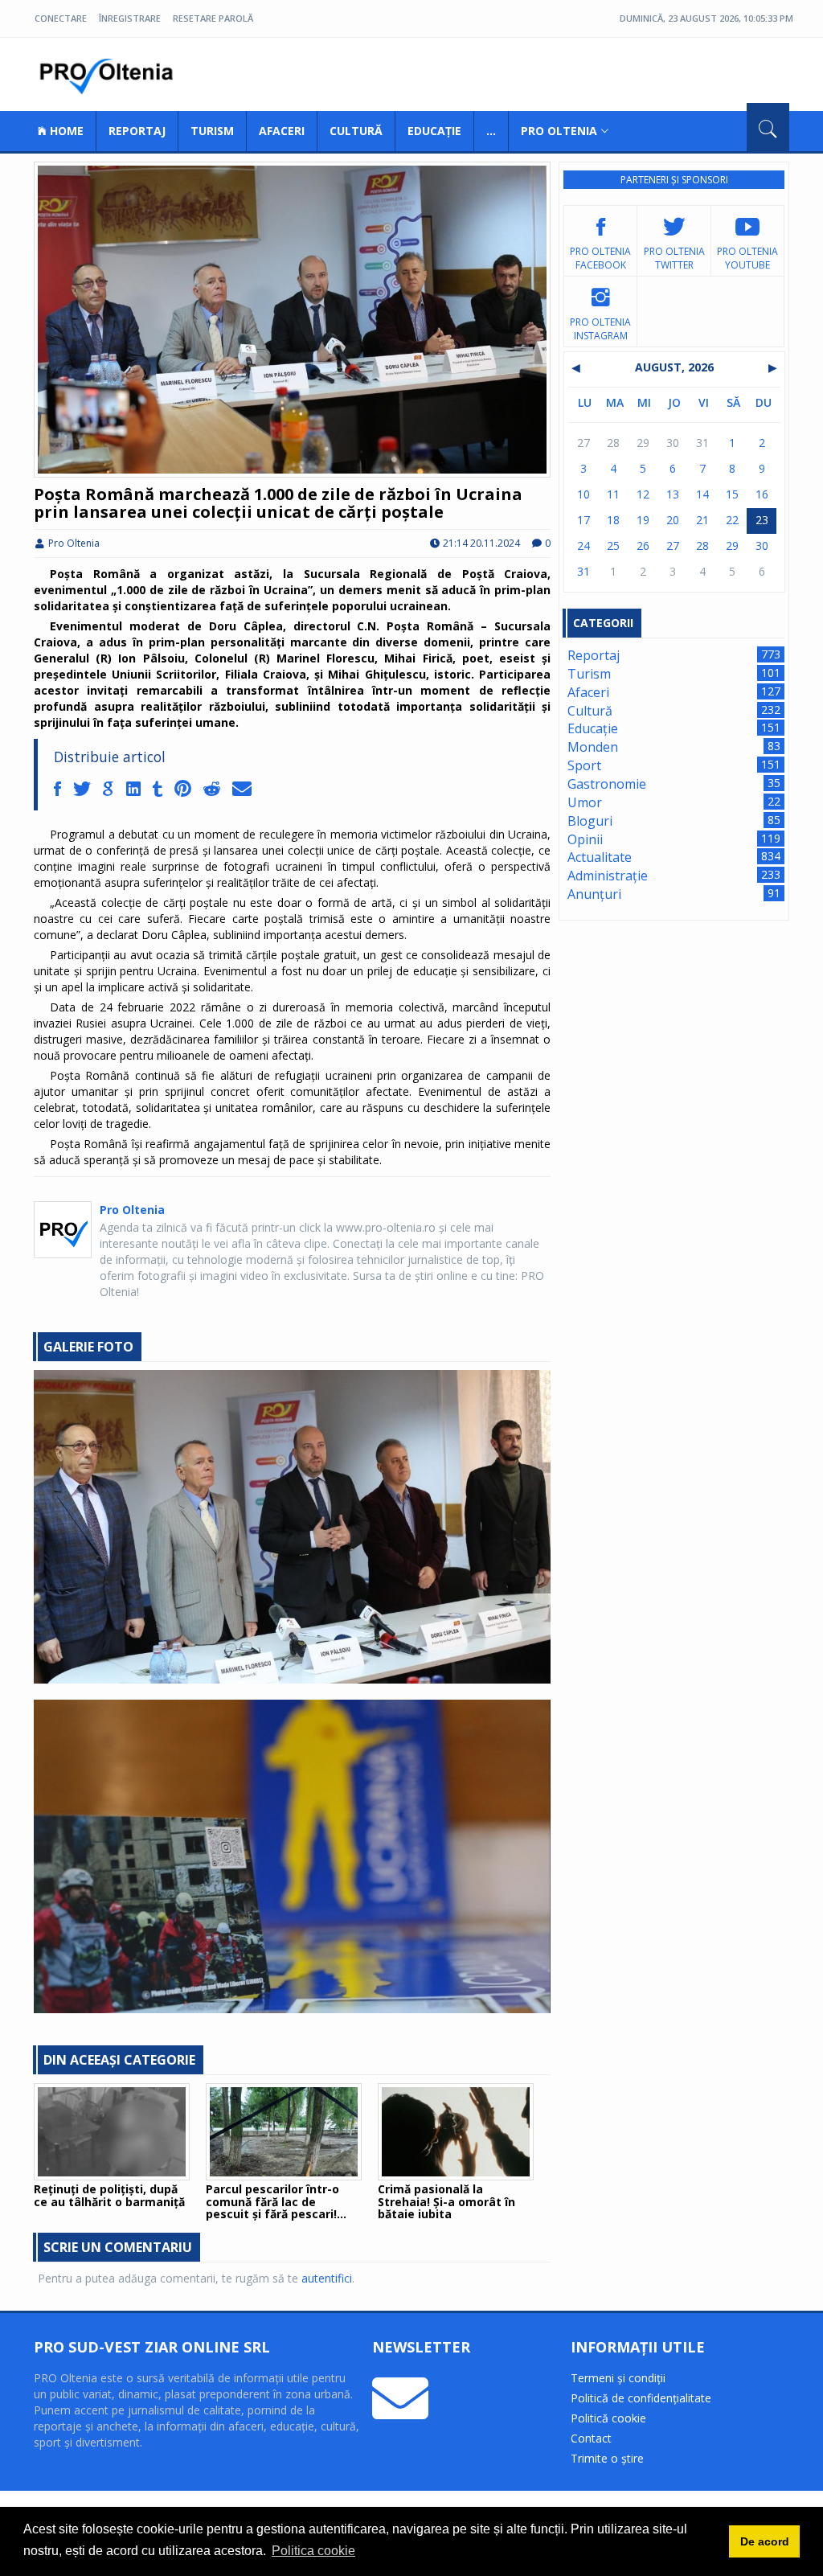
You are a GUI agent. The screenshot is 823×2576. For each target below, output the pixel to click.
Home (65, 131)
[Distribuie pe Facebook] (63, 790)
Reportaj (137, 131)
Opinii (585, 839)
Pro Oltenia (110, 76)
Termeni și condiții (618, 2378)
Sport (584, 765)
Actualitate (600, 857)
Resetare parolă (213, 18)
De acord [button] (765, 2541)
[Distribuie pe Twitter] (88, 790)
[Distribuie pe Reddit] (218, 790)
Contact (591, 2438)
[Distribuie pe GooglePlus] (115, 790)
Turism (212, 131)
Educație (434, 131)
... (491, 131)
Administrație (608, 876)
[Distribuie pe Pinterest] (189, 790)
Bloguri (590, 821)
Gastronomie (607, 784)
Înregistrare (130, 18)
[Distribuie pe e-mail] (246, 790)
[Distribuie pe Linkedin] (139, 790)
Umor (585, 802)
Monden (593, 747)
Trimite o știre (607, 2458)
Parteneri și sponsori (674, 180)
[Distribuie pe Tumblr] (164, 790)
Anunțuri (594, 894)
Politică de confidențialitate (641, 2398)
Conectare (61, 18)
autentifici (327, 2278)
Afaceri (282, 131)
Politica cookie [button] (313, 2551)
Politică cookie (608, 2418)
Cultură (356, 131)
